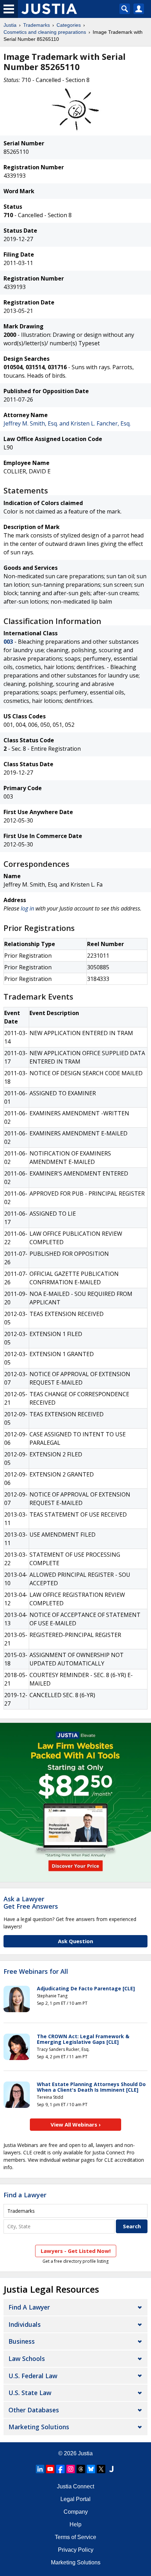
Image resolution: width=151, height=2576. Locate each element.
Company (76, 2512)
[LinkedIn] (40, 2469)
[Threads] (81, 2469)
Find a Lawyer (25, 2195)
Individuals (25, 2324)
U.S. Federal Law (33, 2376)
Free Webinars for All (36, 1972)
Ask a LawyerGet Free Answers (31, 1903)
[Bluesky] (91, 2469)
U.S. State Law (30, 2393)
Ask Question (75, 1941)
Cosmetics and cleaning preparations (45, 32)
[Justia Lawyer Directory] (111, 2469)
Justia (10, 25)
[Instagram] (71, 2469)
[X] (101, 2469)
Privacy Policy (76, 2550)
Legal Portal (75, 2499)
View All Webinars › (76, 2124)
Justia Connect (75, 2486)
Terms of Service (75, 2537)
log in (27, 908)
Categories (69, 25)
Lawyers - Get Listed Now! (76, 2251)
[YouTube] (50, 2469)
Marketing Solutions (39, 2427)
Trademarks (37, 25)
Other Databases (34, 2410)
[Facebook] (60, 2469)
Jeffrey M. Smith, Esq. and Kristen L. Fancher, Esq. (67, 423)
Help (75, 2524)
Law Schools (27, 2358)
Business (22, 2341)
